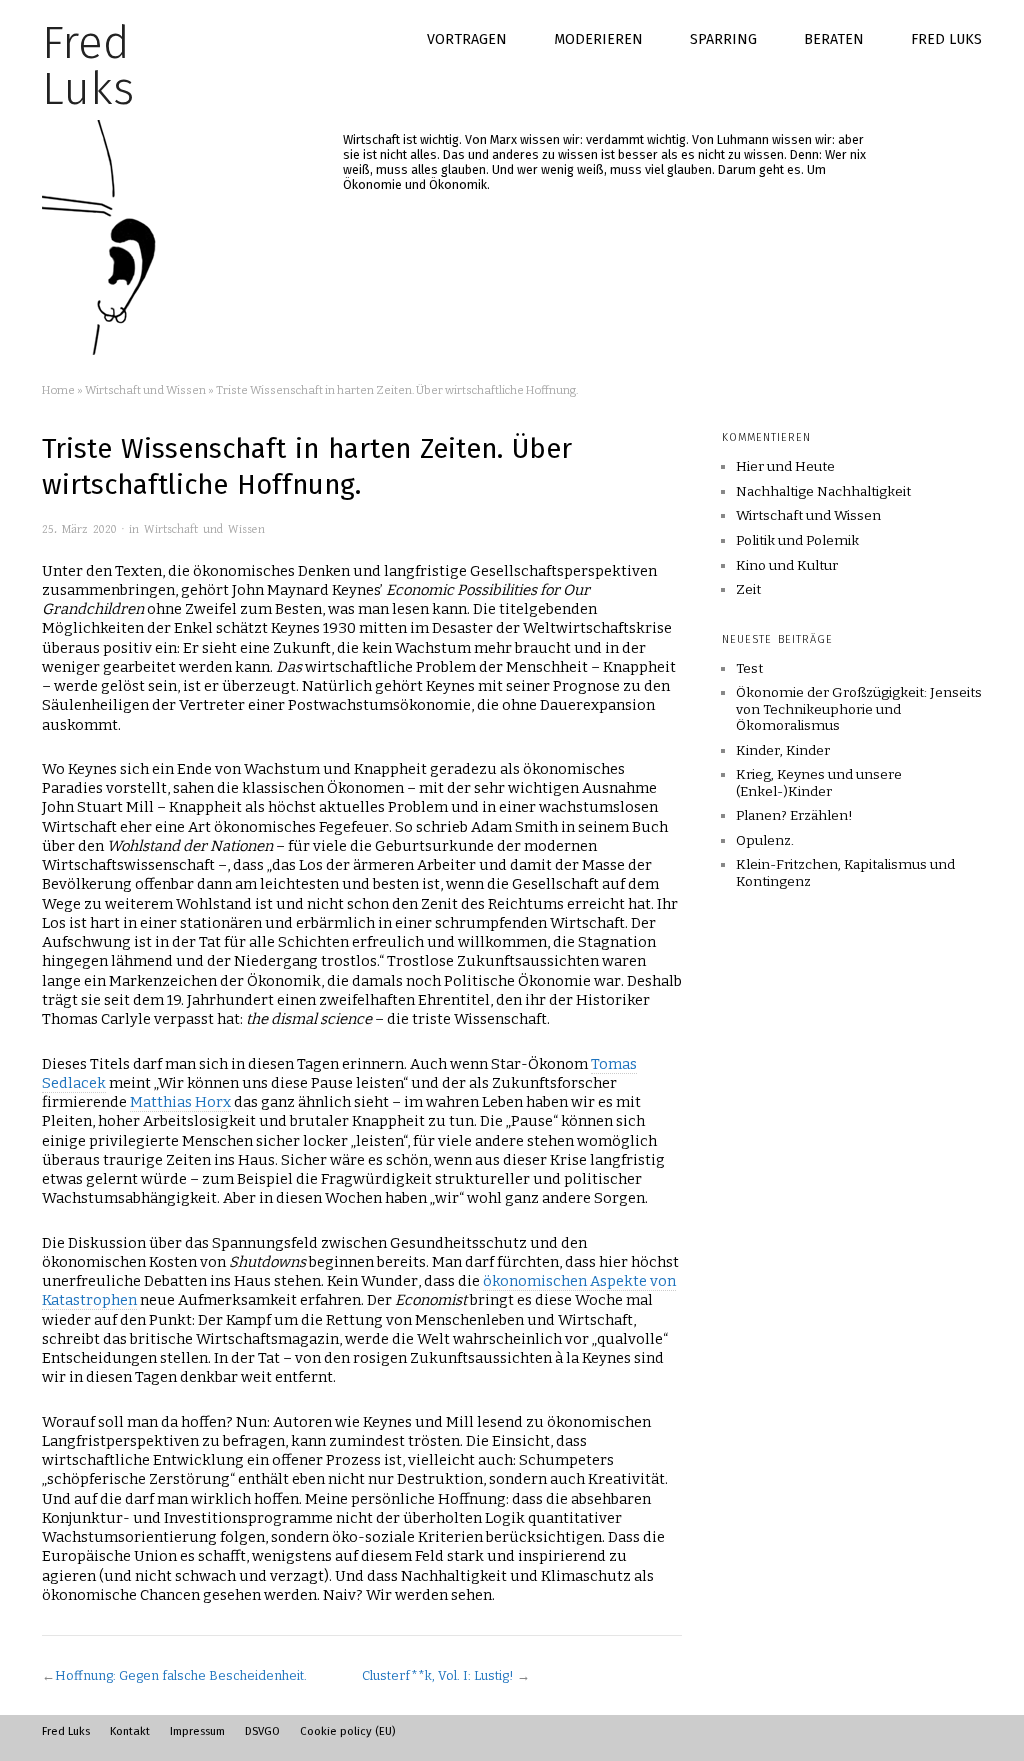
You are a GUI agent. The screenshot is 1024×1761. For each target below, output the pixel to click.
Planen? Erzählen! (794, 815)
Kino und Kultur (787, 566)
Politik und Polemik (797, 541)
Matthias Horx (180, 1102)
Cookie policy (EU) (347, 1731)
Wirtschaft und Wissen (145, 390)
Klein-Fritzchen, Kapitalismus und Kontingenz (845, 872)
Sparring (723, 39)
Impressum (197, 1731)
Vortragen (467, 39)
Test (749, 668)
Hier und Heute (785, 467)
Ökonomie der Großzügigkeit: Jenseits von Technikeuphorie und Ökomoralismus (859, 709)
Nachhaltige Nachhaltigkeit (823, 492)
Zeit (748, 590)
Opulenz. (765, 840)
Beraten (834, 39)
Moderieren (598, 39)
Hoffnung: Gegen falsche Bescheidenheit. (181, 1675)
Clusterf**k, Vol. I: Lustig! (438, 1675)
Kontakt (130, 1731)
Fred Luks (946, 39)
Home (58, 390)
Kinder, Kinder (783, 750)
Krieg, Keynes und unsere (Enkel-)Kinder (819, 782)
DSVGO (262, 1731)
